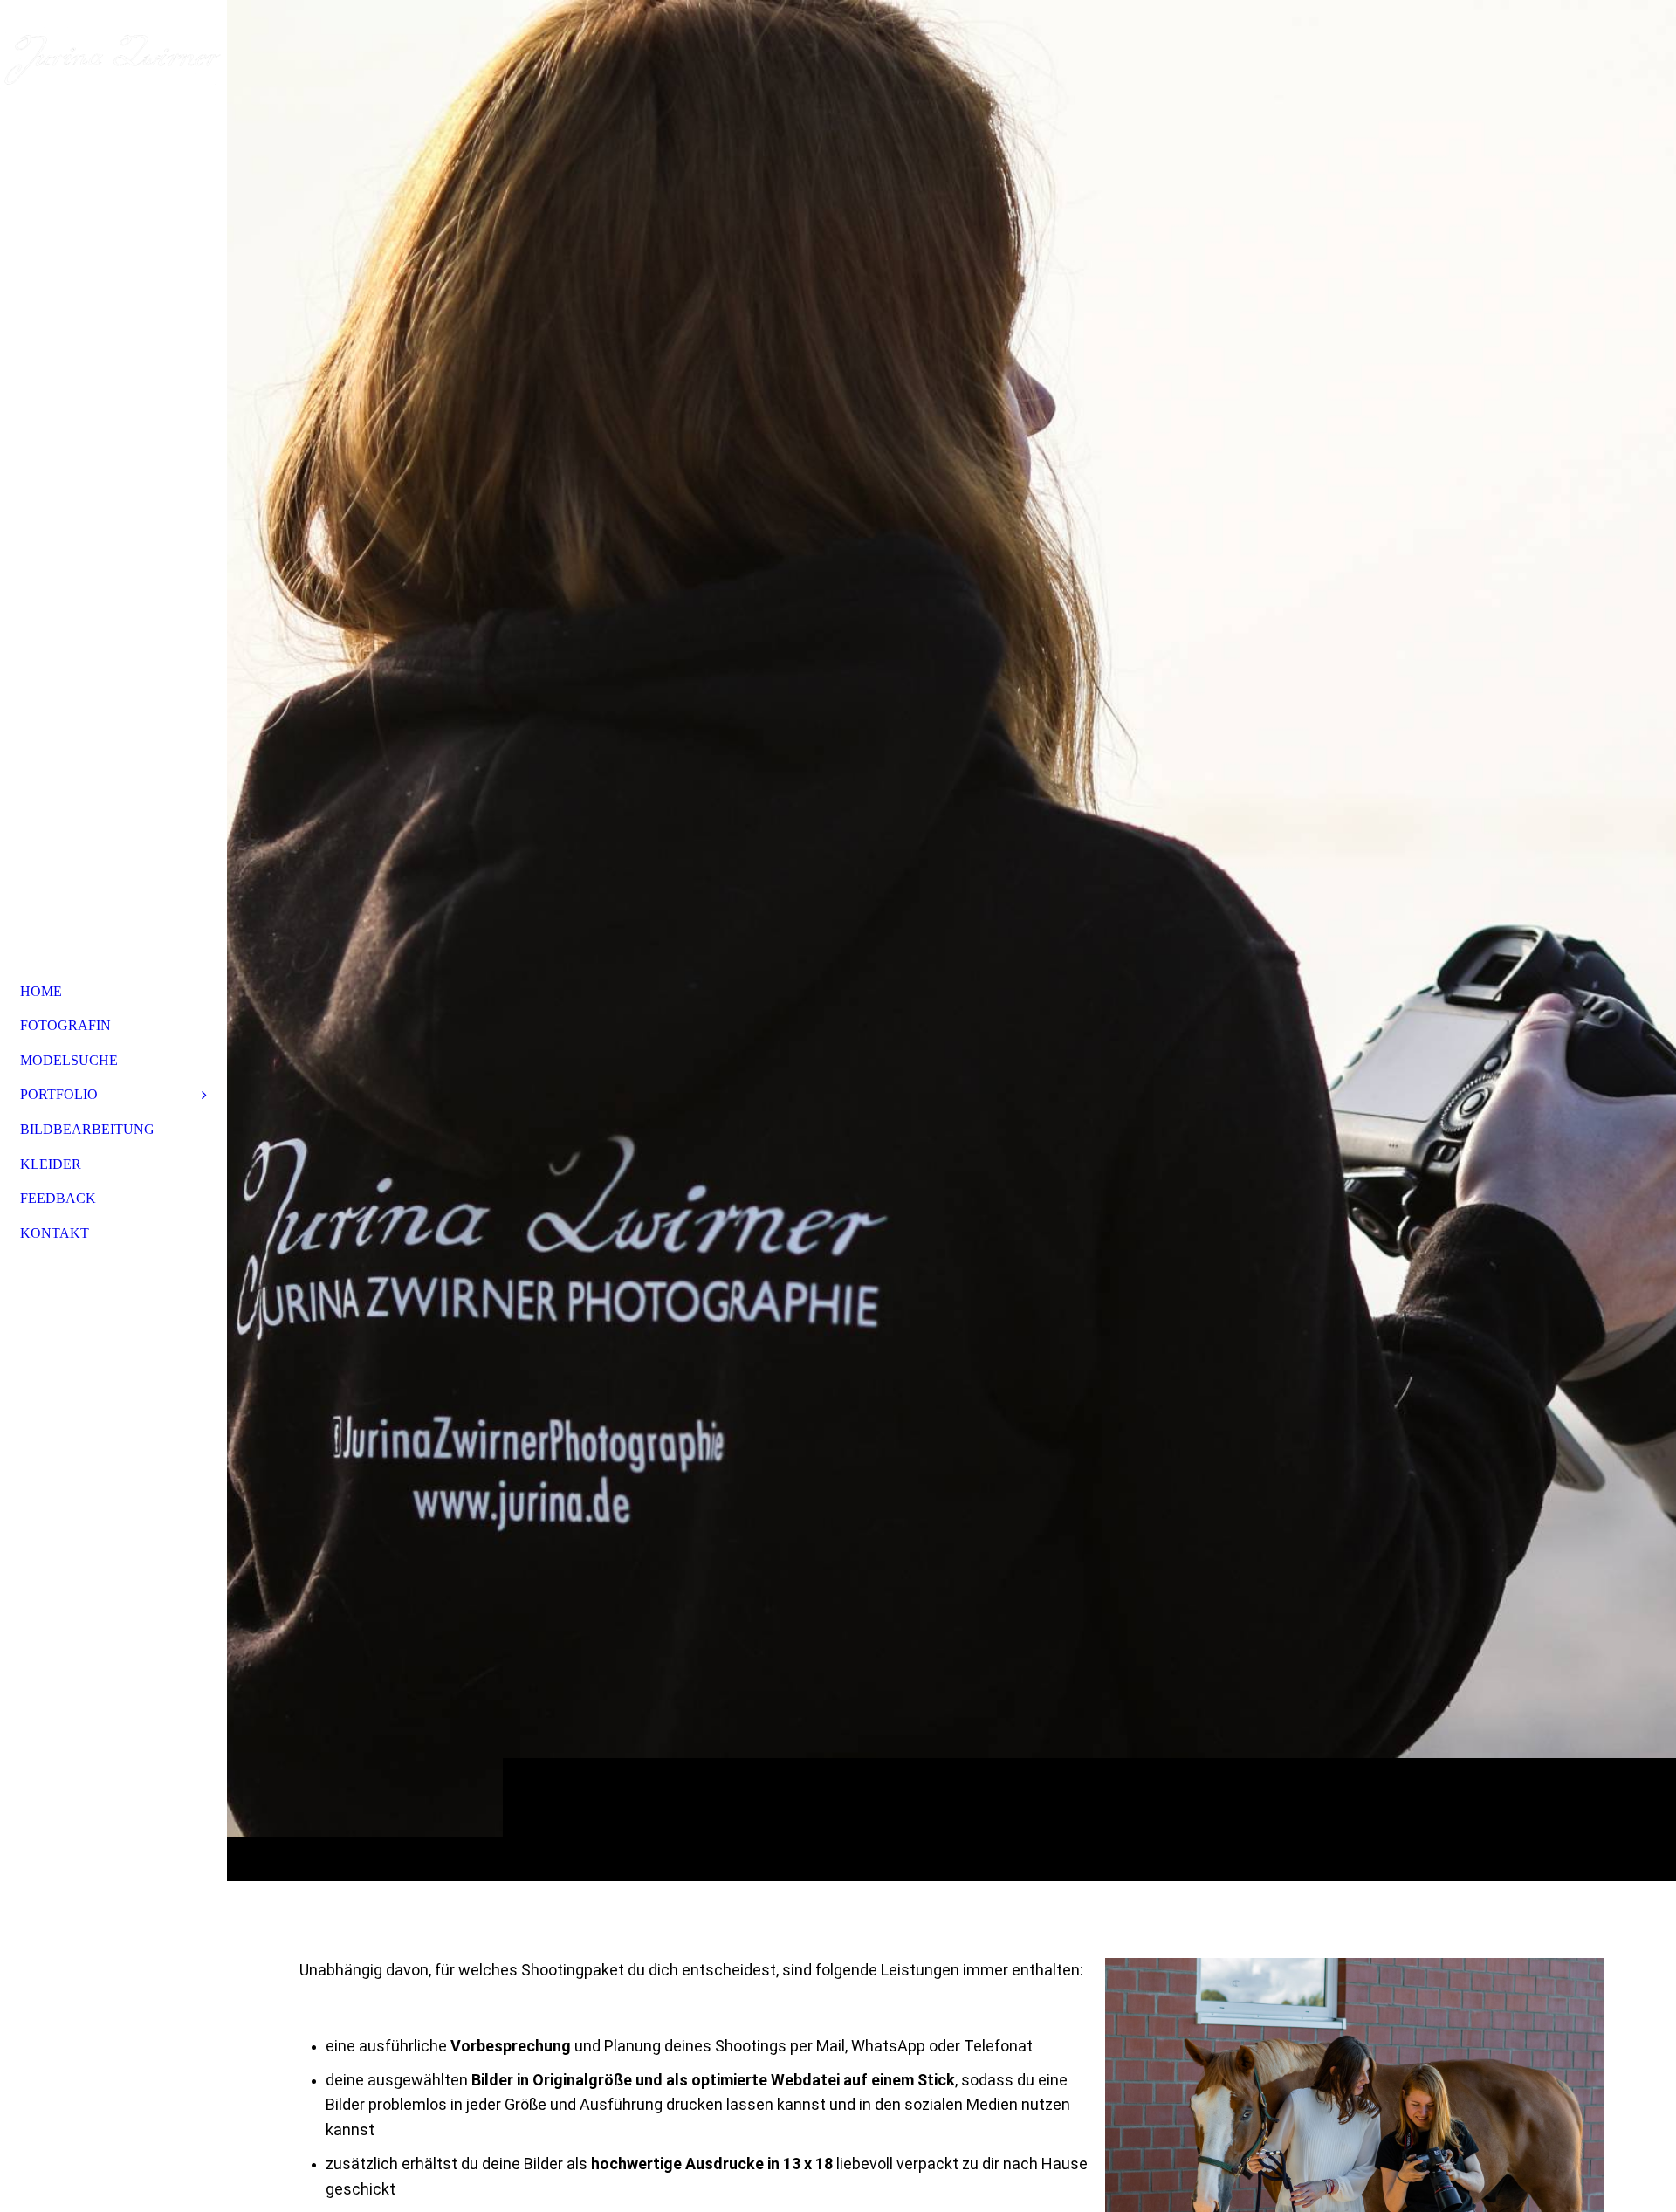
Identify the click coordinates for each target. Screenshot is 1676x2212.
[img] (951, 940)
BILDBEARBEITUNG (87, 1129)
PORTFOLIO (59, 1094)
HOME (41, 991)
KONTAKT (55, 1233)
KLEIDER (51, 1164)
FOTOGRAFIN (65, 1025)
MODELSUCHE (69, 1060)
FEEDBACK (58, 1198)
